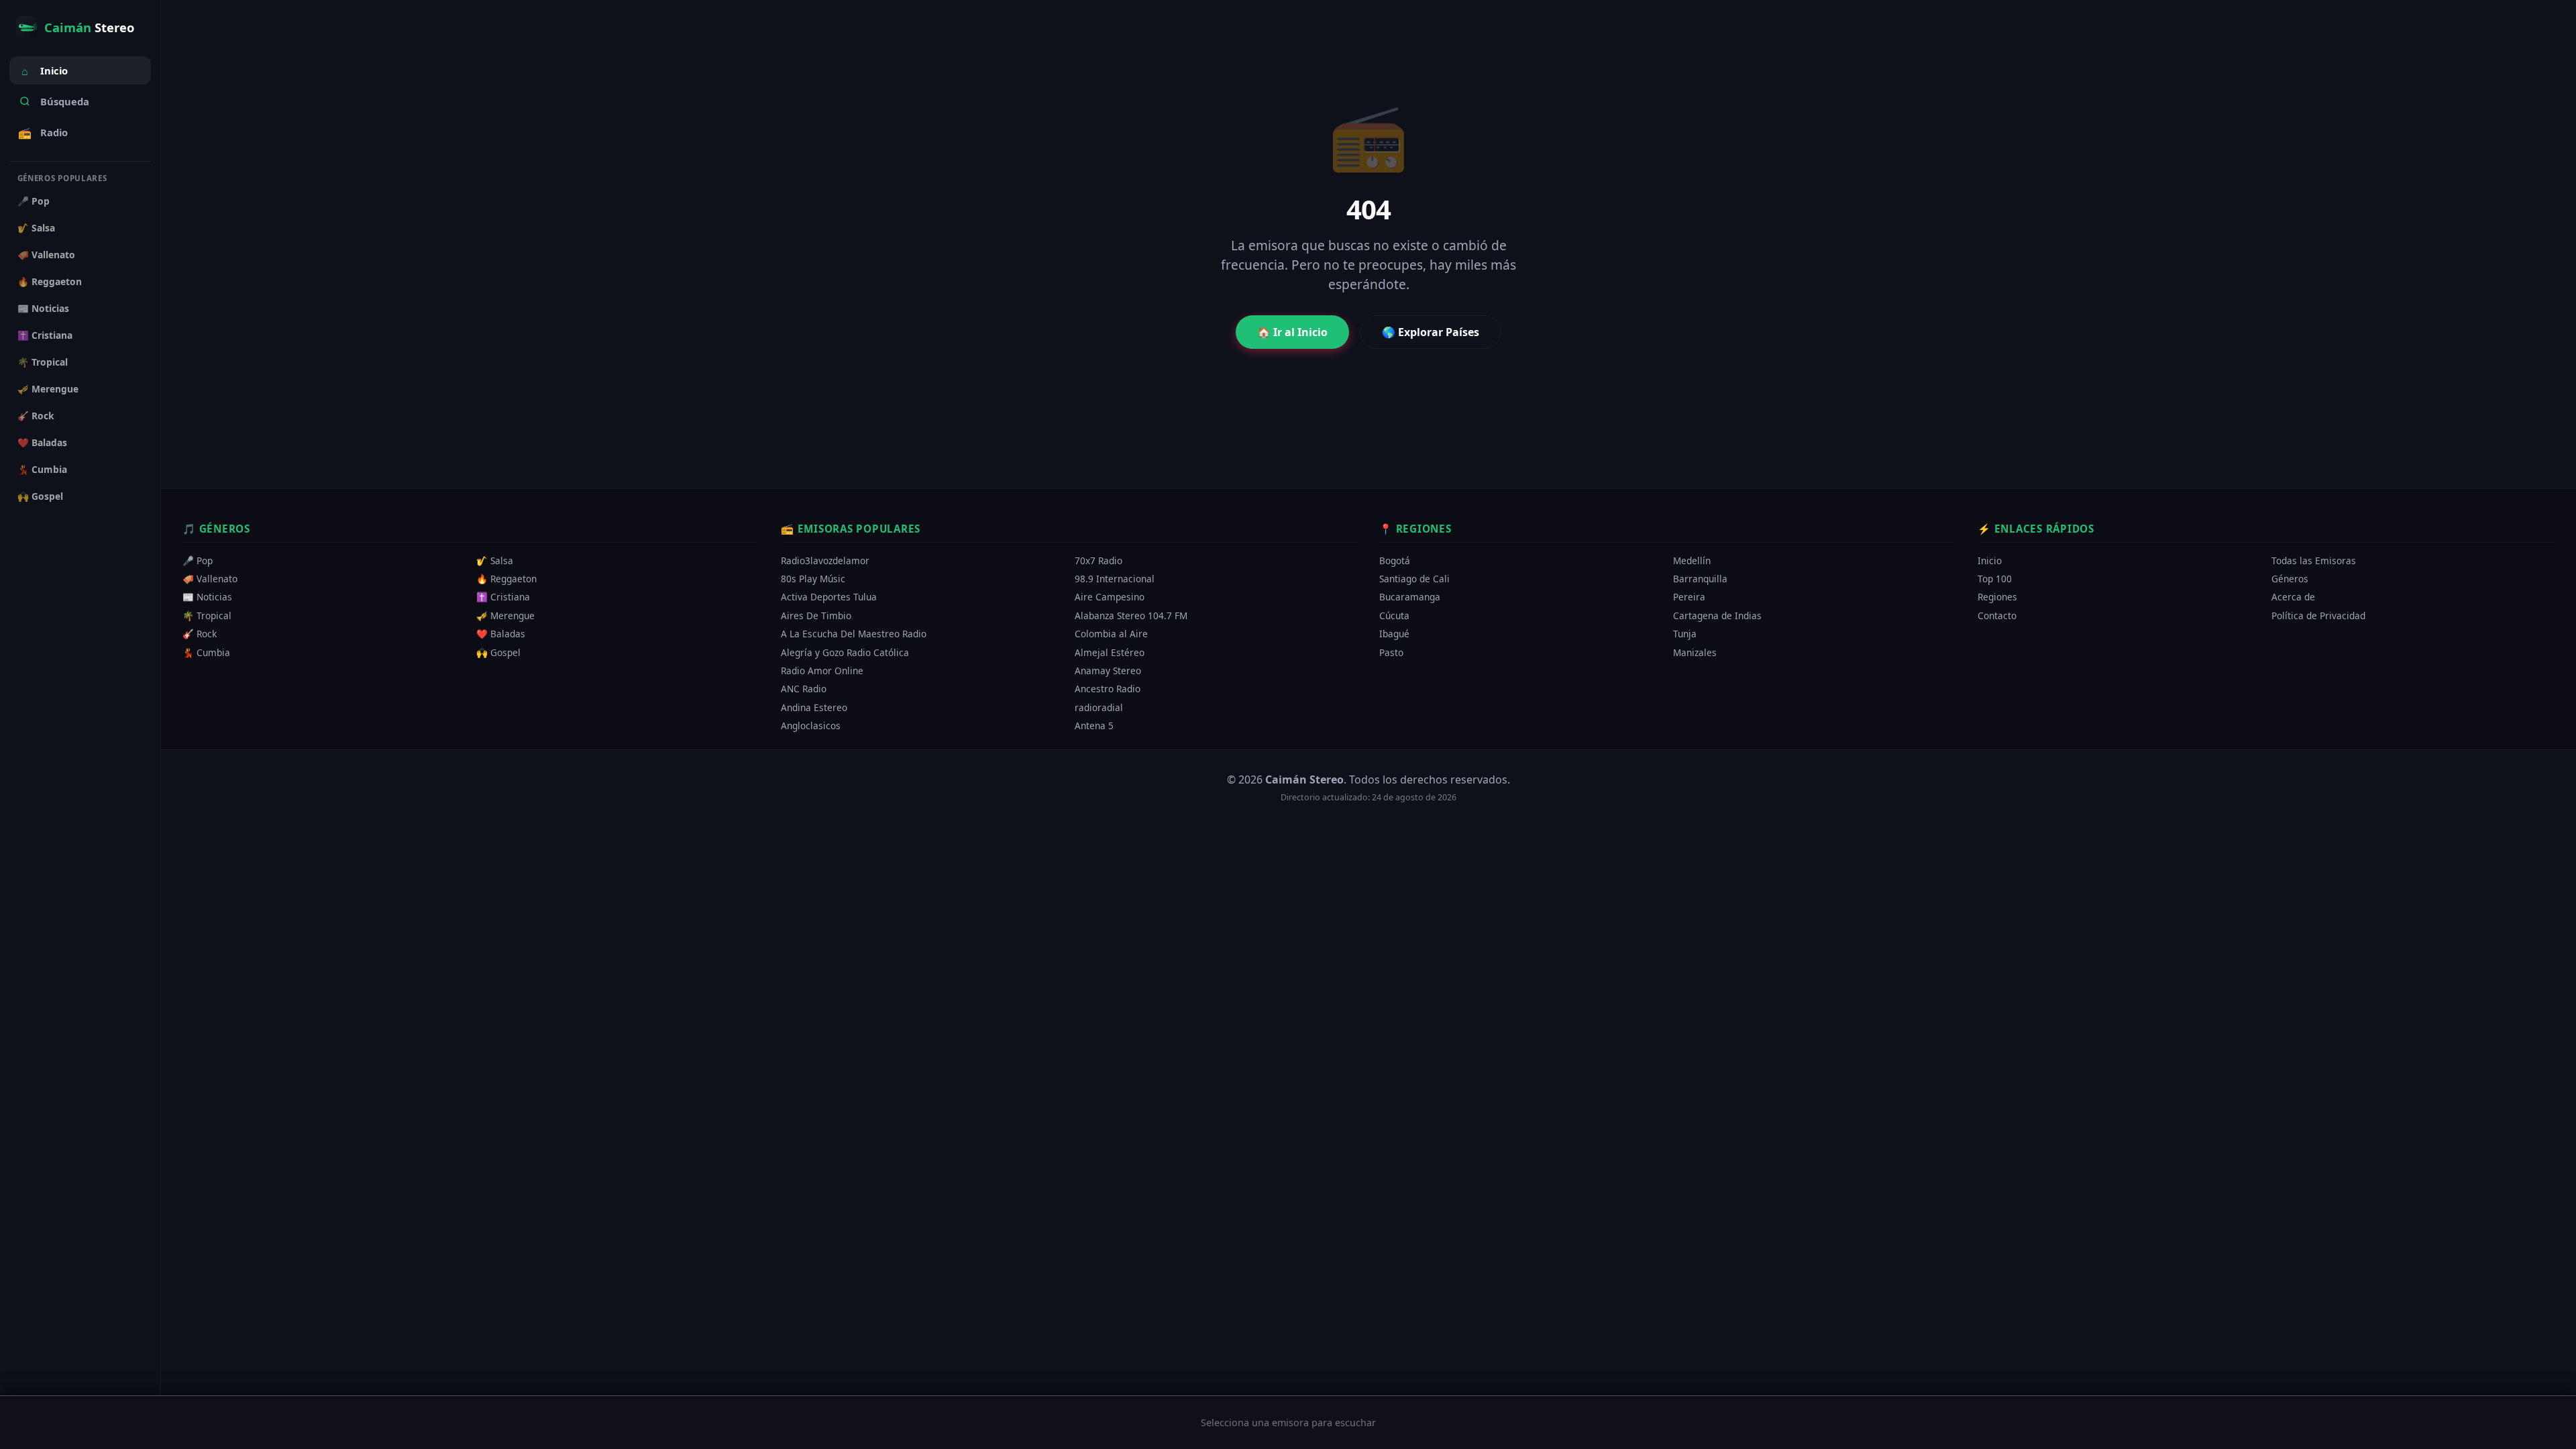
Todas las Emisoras (2314, 560)
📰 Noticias (43, 308)
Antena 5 (1094, 726)
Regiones (1997, 597)
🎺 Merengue (48, 389)
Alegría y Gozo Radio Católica (845, 652)
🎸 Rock (36, 416)
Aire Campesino (1110, 597)
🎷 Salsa (36, 228)
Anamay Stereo (1108, 670)
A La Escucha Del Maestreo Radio (854, 634)
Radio (43, 133)
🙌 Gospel (40, 496)
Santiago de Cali (1414, 579)
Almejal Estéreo (1110, 652)
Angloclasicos (811, 726)
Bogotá (1395, 560)
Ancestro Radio (1108, 689)
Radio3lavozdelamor (825, 560)
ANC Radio (804, 689)
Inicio (45, 71)
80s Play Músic (813, 579)
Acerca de (2293, 597)
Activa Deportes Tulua (829, 597)
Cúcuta (1394, 615)
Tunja (1685, 634)
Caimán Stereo (1304, 780)
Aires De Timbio (816, 615)
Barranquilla (1700, 579)
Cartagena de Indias (1717, 615)
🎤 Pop (34, 201)
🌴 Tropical (43, 362)
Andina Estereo (814, 707)
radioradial (1099, 707)
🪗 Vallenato (46, 255)
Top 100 (1995, 579)
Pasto (1391, 652)
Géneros (2290, 579)
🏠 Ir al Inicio (1292, 332)
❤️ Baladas (42, 442)
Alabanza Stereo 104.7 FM (1131, 615)
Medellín (1692, 560)
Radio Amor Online (822, 670)
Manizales (1695, 652)
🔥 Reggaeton (50, 281)
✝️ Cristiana (45, 335)
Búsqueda (65, 101)
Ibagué (1394, 634)
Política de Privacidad (2318, 615)
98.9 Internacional (1115, 579)
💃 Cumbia (42, 469)
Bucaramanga (1410, 597)
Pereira (1689, 597)
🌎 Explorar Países (1431, 332)
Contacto (1997, 615)
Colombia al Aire (1111, 634)
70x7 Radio (1098, 560)
